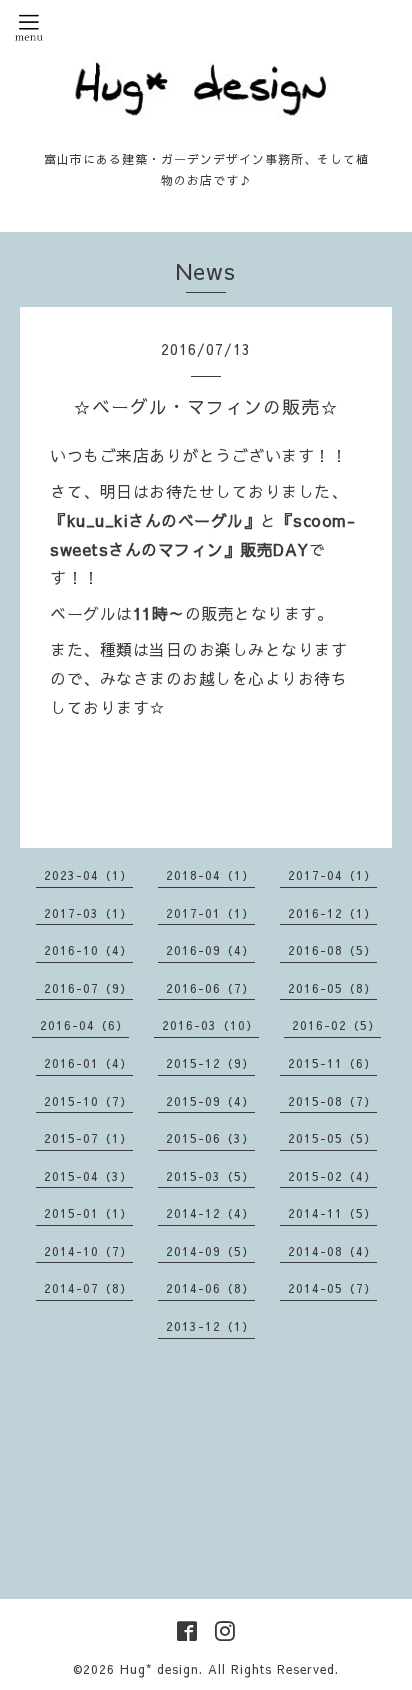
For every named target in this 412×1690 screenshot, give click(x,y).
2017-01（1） (210, 913)
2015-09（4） (210, 1101)
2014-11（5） (332, 1213)
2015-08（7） (332, 1101)
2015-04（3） (88, 1176)
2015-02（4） (332, 1176)
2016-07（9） (88, 988)
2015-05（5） (332, 1138)
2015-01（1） (88, 1213)
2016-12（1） (332, 913)
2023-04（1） (88, 875)
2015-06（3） (210, 1138)
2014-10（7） (88, 1251)
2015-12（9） (210, 1063)
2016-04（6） (84, 1025)
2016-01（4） (88, 1063)
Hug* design (159, 1669)
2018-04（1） (210, 875)
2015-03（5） (210, 1176)
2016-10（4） (88, 950)
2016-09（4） (210, 950)
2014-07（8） (88, 1288)
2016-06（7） (210, 988)
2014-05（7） (332, 1288)
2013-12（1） (210, 1326)
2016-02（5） (336, 1025)
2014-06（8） (210, 1288)
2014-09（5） (210, 1251)
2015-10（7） (88, 1101)
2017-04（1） (332, 875)
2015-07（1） (88, 1138)
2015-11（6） (332, 1063)
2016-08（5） (332, 950)
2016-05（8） (332, 988)
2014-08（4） (332, 1251)
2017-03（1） (88, 913)
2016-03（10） (210, 1025)
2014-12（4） (210, 1213)
